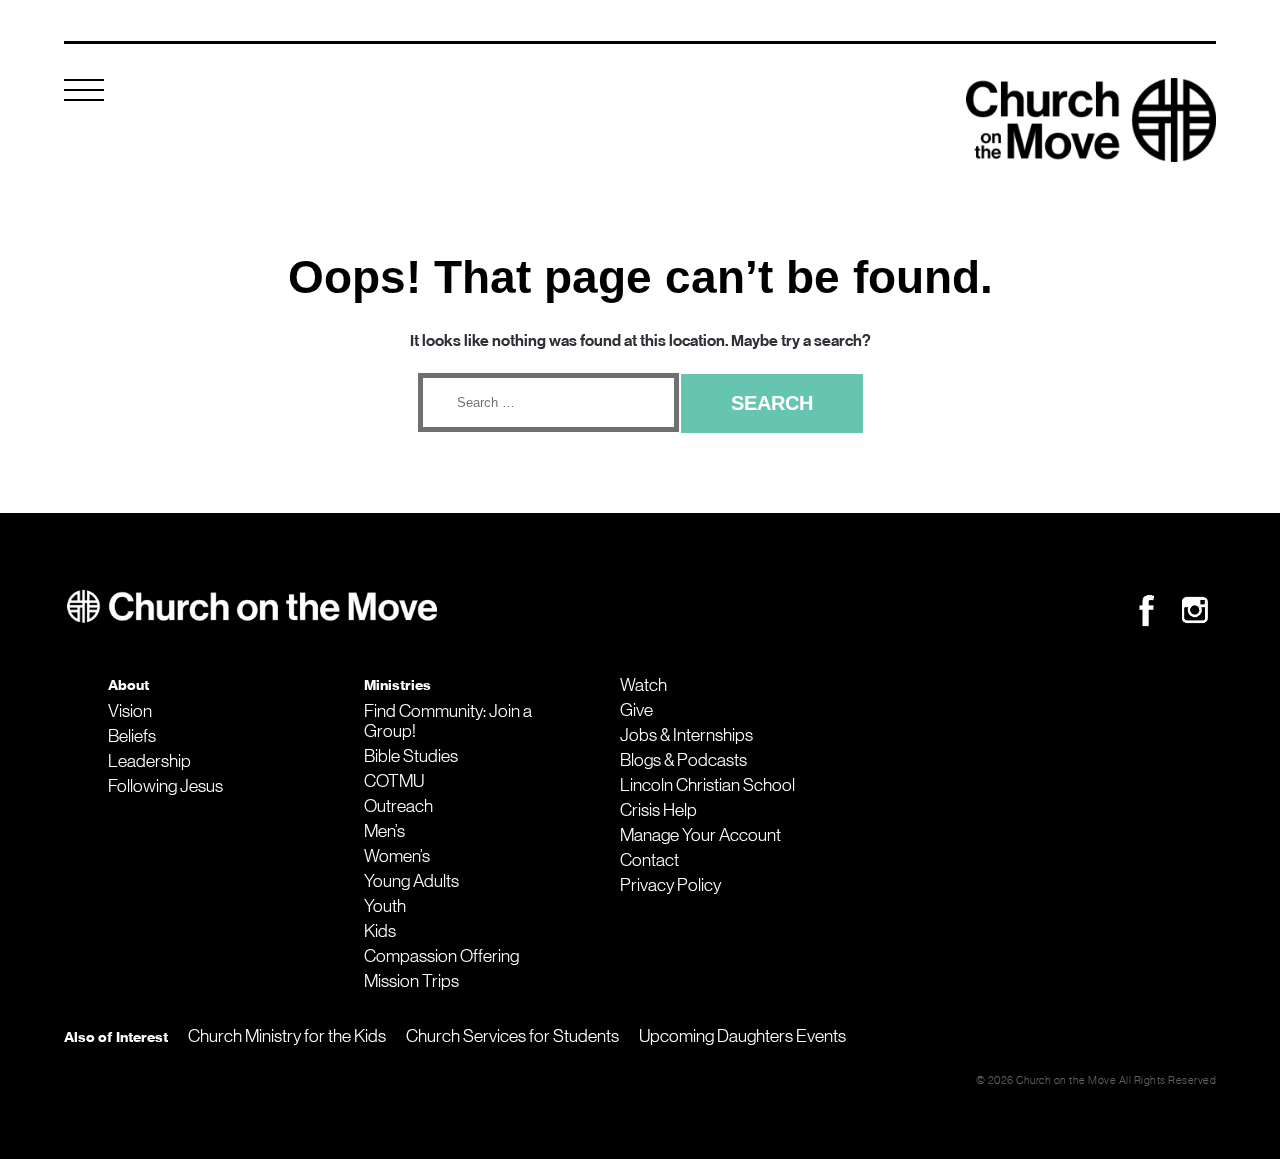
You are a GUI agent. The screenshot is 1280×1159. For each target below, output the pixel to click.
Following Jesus (165, 786)
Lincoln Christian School (707, 785)
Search (772, 403)
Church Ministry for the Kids (287, 1036)
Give (636, 710)
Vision (130, 711)
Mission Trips (411, 981)
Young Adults (411, 881)
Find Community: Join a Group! (448, 721)
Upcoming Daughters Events (742, 1036)
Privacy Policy (670, 885)
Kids (380, 931)
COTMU (394, 781)
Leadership (149, 761)
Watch (643, 685)
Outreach (398, 806)
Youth (385, 906)
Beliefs (132, 736)
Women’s (397, 856)
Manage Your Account (700, 835)
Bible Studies (411, 756)
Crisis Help (658, 810)
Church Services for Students (512, 1036)
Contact (649, 860)
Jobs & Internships (686, 735)
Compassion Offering (441, 956)
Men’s (384, 831)
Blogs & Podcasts (683, 760)
